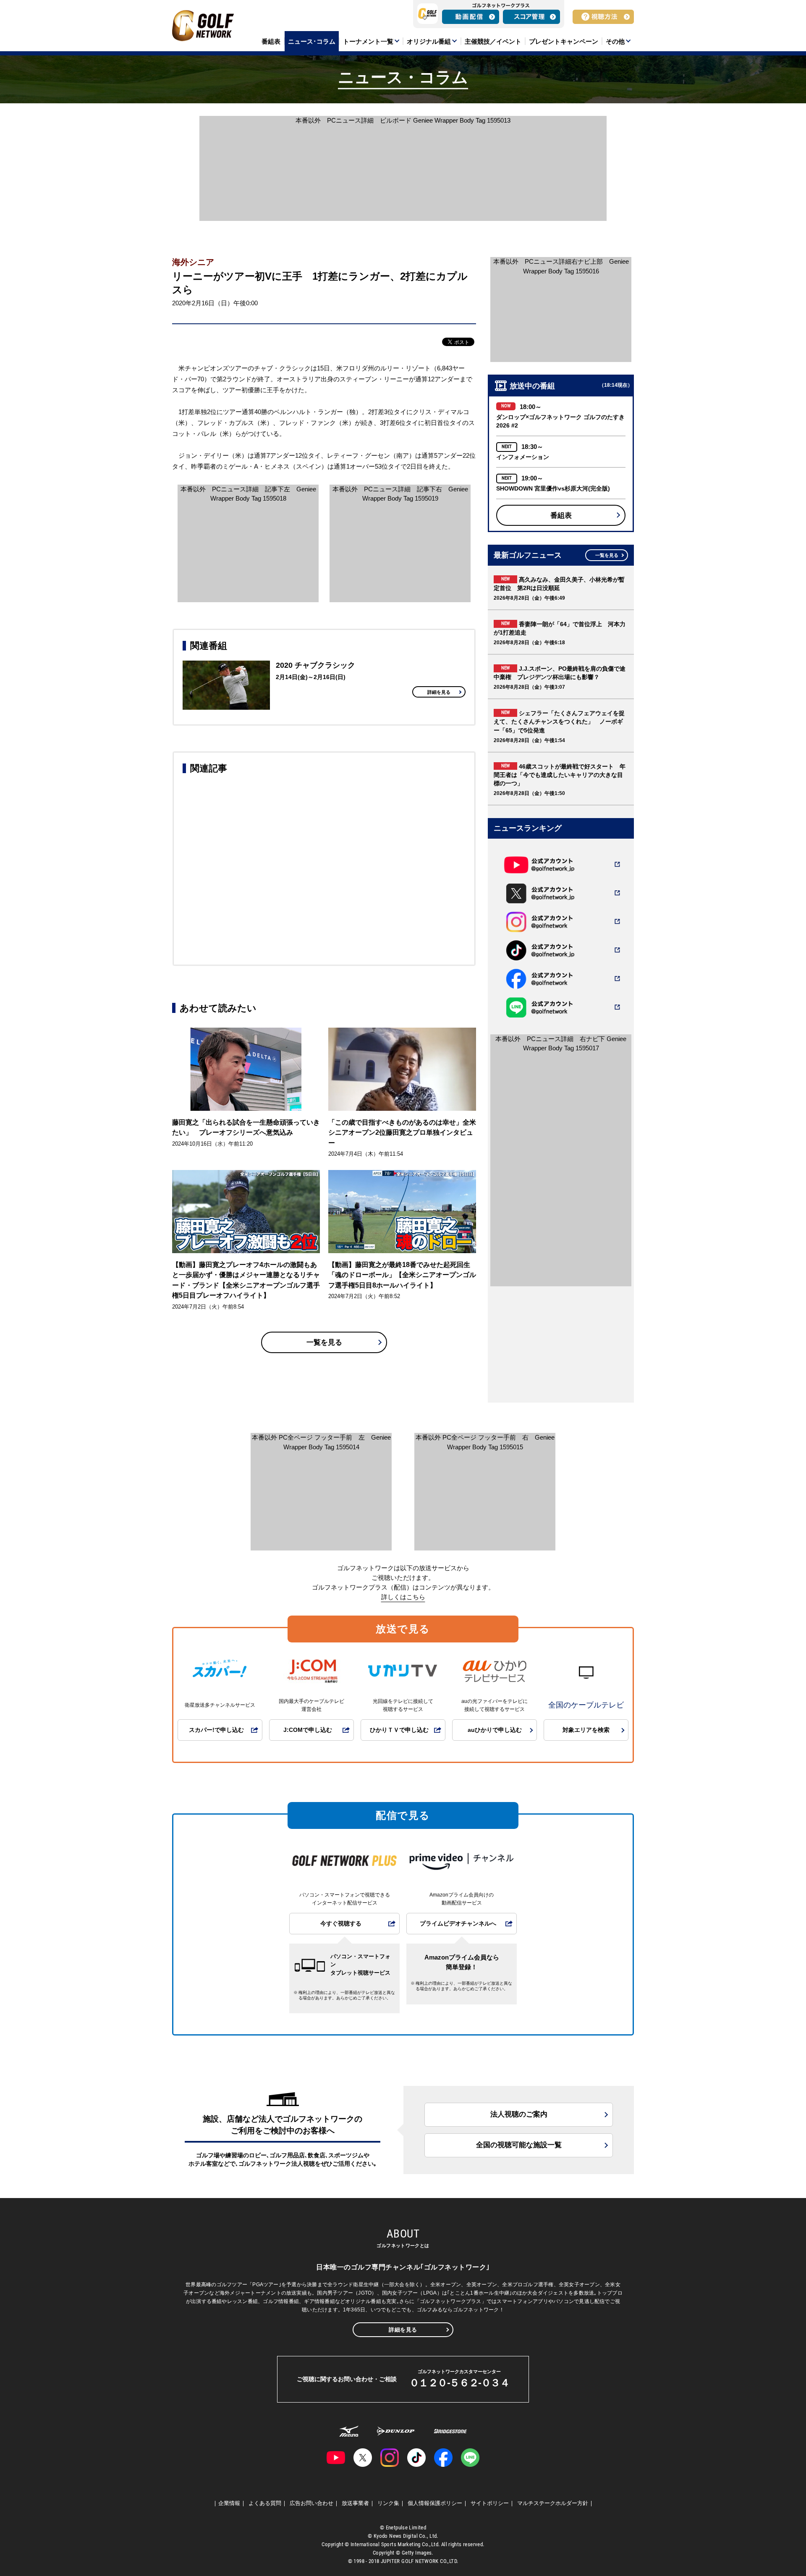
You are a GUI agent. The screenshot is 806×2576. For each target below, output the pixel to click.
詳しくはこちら (403, 1597)
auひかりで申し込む (495, 1730)
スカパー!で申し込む (216, 1730)
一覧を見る (324, 1342)
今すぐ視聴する (341, 1924)
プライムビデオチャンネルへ (458, 1924)
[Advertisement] (324, 868)
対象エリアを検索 (586, 1730)
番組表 (561, 515)
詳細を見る (439, 692)
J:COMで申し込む (308, 1730)
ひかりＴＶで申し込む (399, 1730)
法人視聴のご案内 (519, 2114)
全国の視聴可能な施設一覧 (519, 2145)
